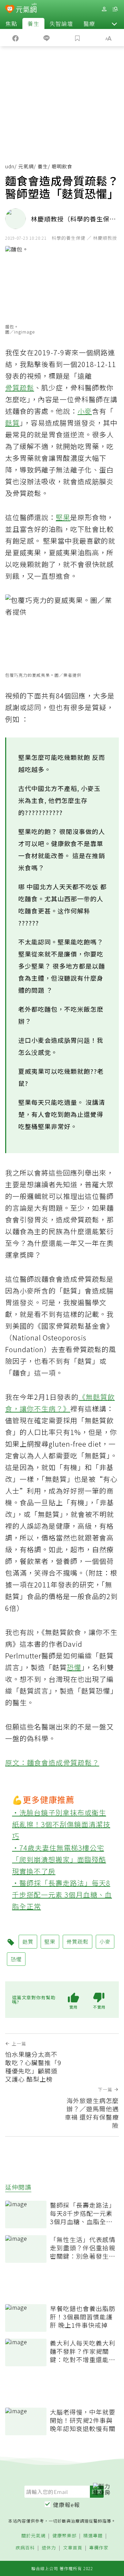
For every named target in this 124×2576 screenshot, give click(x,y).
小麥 (85, 411)
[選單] (115, 9)
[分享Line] (46, 38)
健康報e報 (66, 2505)
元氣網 (26, 166)
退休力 (49, 2548)
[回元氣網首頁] (26, 9)
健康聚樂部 (64, 2536)
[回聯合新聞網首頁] (10, 10)
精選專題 (93, 2536)
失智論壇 (61, 23)
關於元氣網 (33, 2536)
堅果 (63, 517)
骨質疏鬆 (20, 388)
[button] (114, 23)
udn (10, 166)
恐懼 (74, 1667)
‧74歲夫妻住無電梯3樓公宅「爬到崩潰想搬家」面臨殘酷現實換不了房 (59, 1859)
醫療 (89, 23)
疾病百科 (25, 2548)
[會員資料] (104, 9)
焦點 (11, 23)
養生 (33, 23)
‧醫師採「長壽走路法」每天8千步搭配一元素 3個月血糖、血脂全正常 (62, 1895)
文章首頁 (73, 2548)
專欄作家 (99, 2548)
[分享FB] (15, 38)
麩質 (12, 423)
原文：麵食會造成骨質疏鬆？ (52, 1762)
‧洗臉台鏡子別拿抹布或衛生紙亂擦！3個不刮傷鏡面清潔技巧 (61, 1824)
